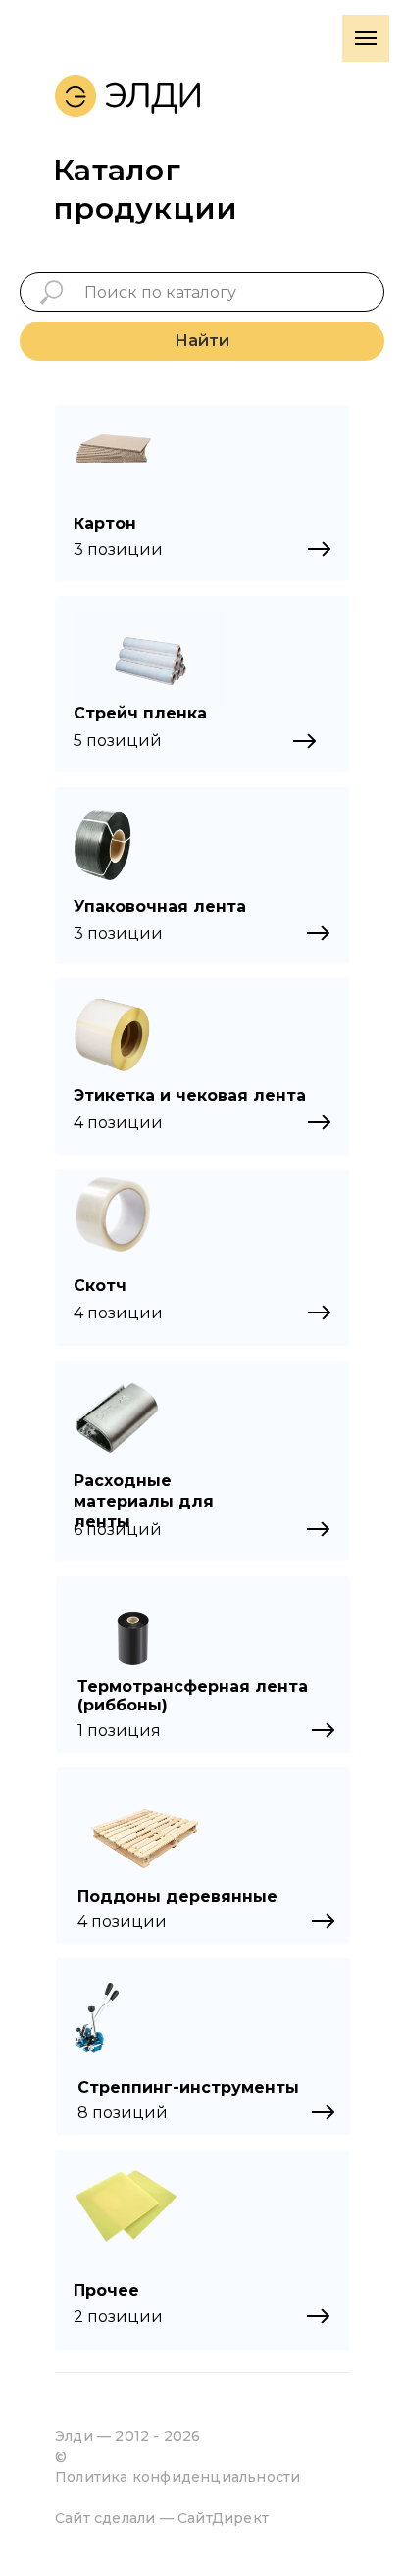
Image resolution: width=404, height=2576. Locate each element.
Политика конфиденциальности (177, 2477)
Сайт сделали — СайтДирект (162, 2518)
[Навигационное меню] (366, 38)
